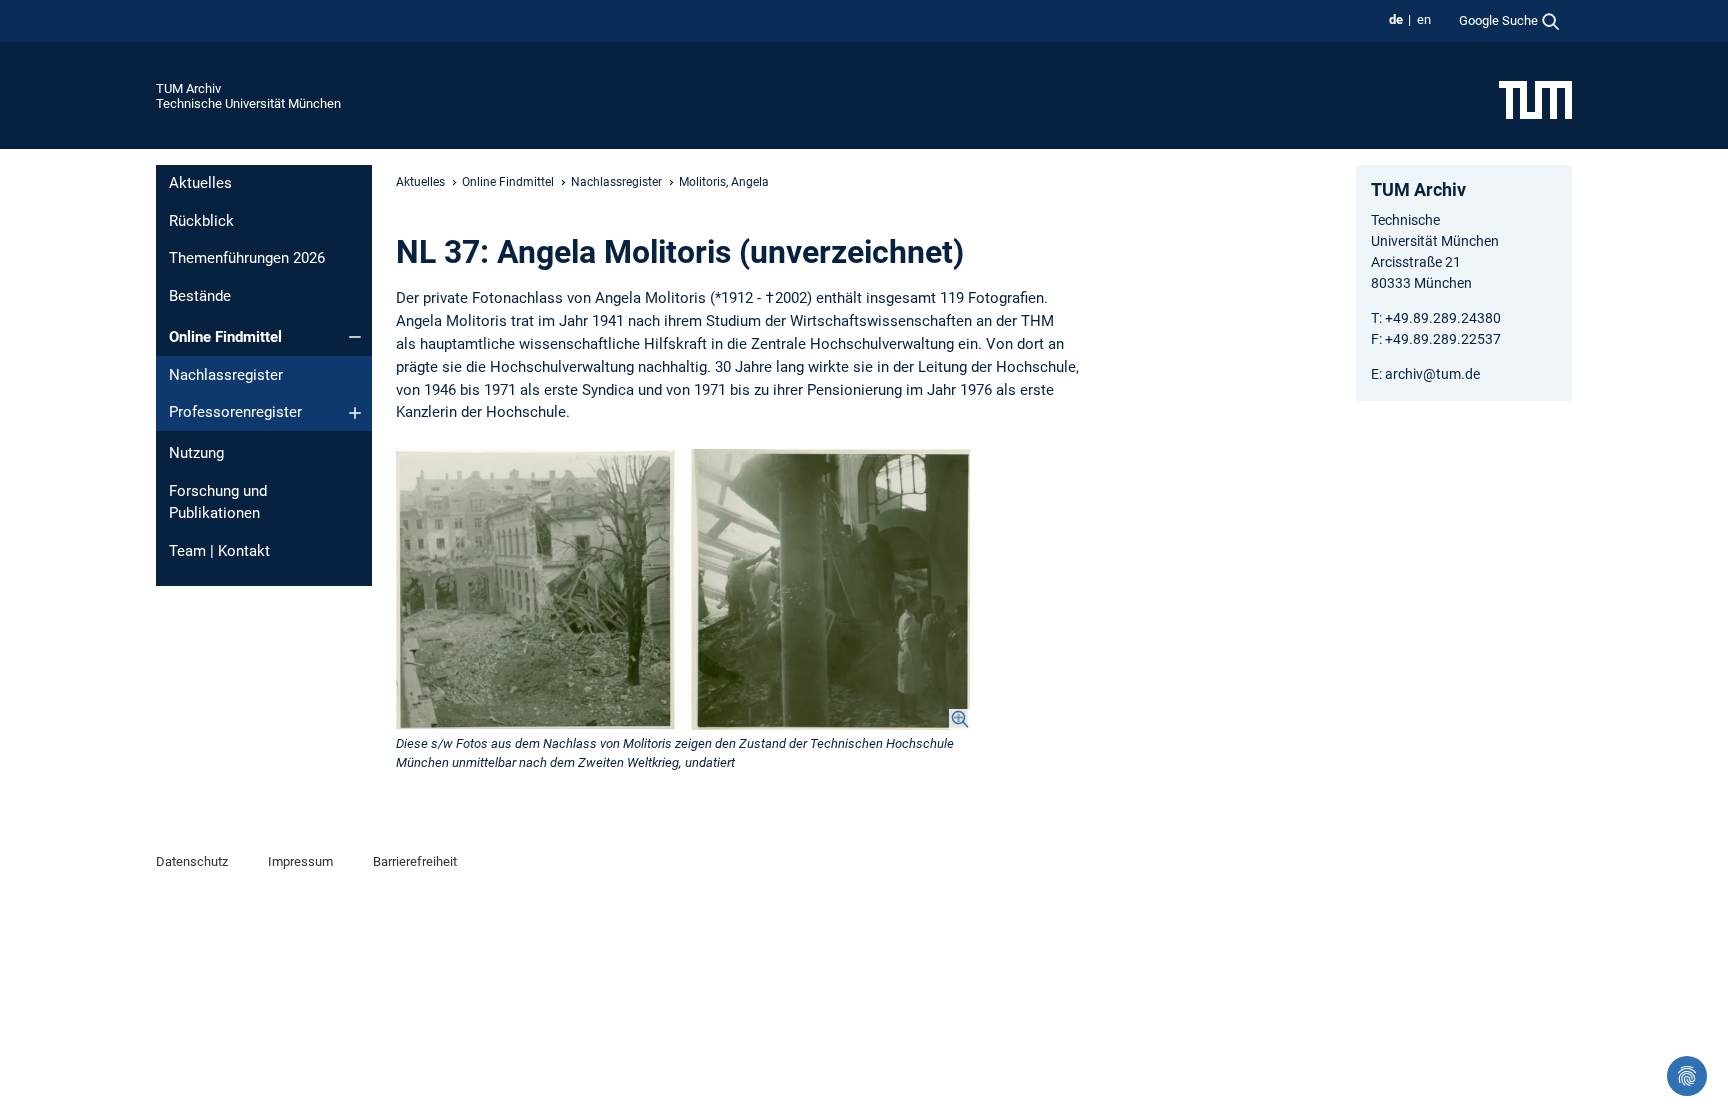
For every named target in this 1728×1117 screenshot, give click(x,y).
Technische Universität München (248, 103)
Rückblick (201, 221)
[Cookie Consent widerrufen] (1687, 1076)
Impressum (300, 861)
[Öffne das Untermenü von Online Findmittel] (355, 337)
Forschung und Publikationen (218, 502)
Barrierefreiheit (415, 861)
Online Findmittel (225, 337)
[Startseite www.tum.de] (1535, 99)
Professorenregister (235, 412)
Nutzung (196, 453)
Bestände (200, 296)
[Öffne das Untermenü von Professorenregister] (355, 413)
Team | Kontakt (219, 551)
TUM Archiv (188, 88)
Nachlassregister (226, 375)
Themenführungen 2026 (247, 258)
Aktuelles (200, 183)
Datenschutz (192, 861)
